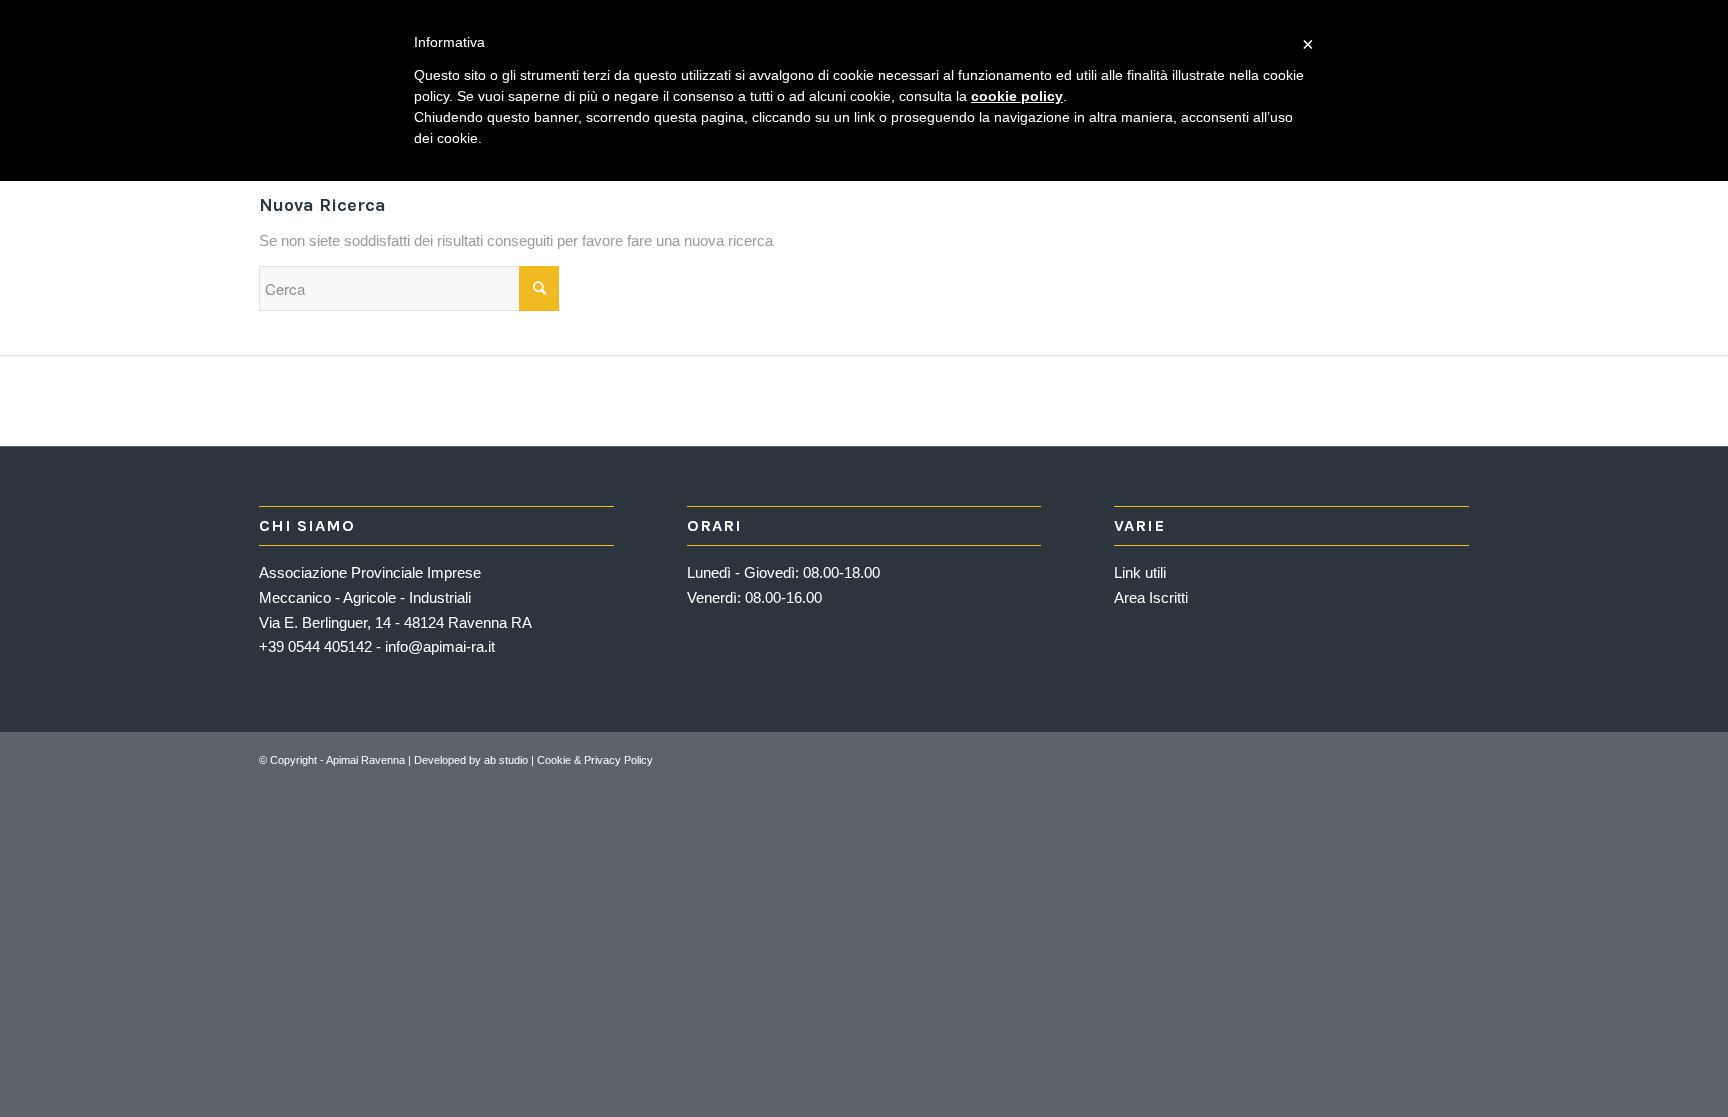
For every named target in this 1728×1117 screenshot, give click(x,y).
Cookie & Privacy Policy (595, 760)
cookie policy (1017, 96)
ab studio (506, 760)
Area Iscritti (1151, 597)
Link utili (1140, 572)
